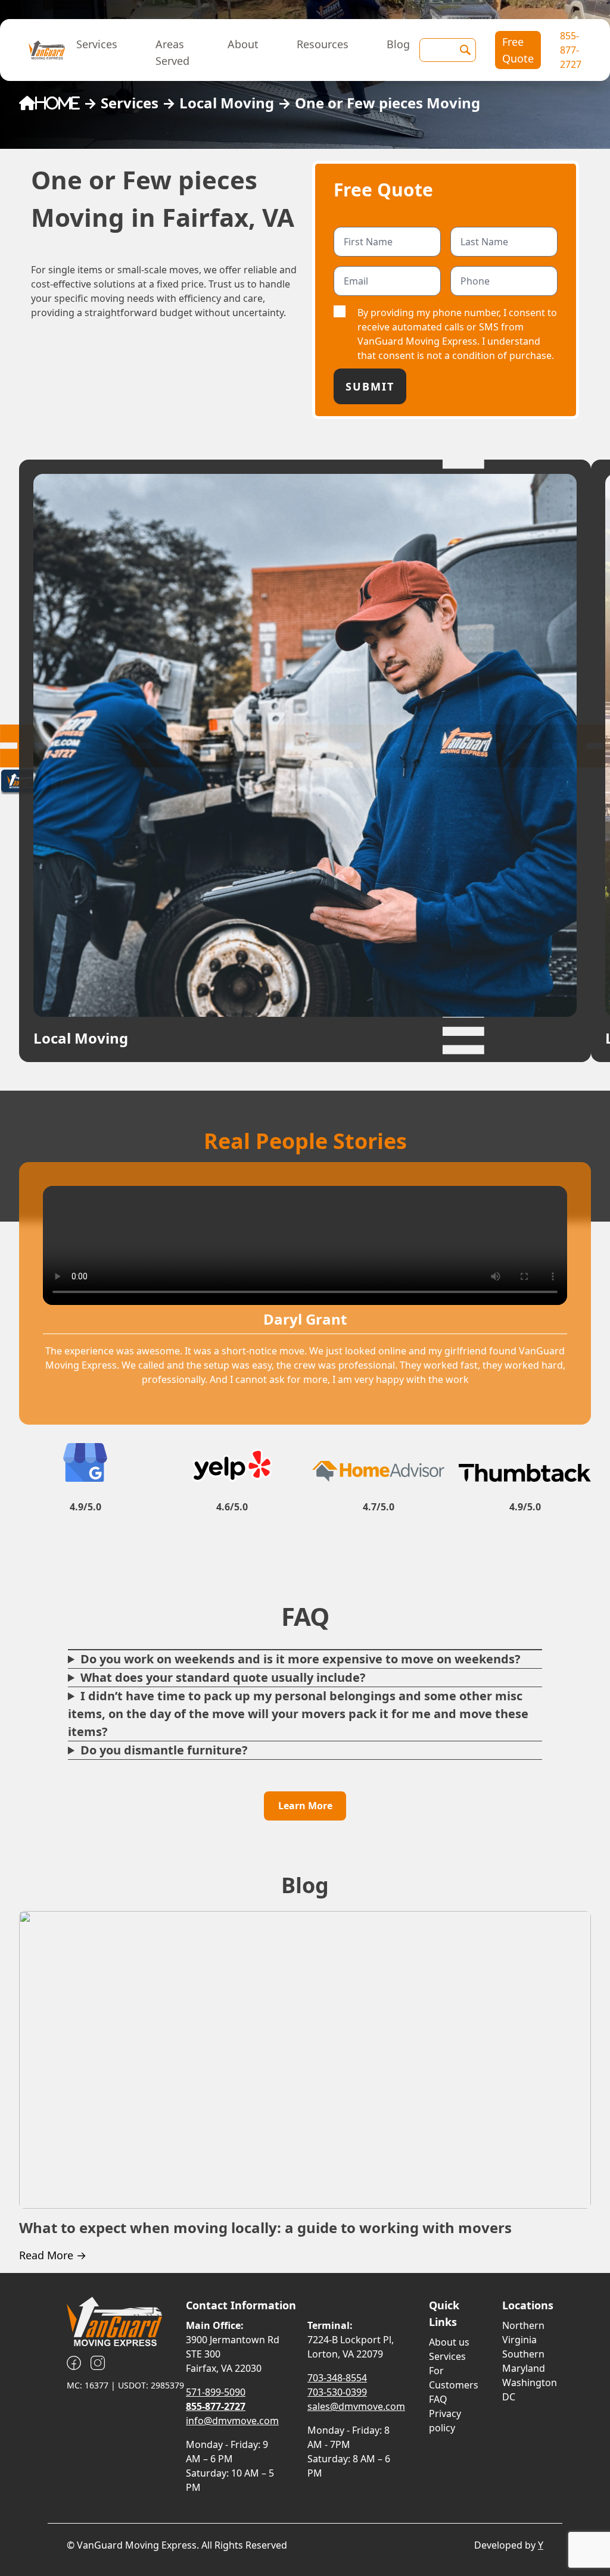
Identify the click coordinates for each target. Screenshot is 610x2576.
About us (449, 2342)
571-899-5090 (216, 2392)
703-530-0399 (337, 2392)
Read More (53, 2255)
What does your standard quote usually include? (223, 1677)
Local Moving (227, 103)
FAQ (438, 2399)
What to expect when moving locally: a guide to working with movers (265, 2227)
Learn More (305, 1806)
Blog (398, 44)
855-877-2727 (571, 50)
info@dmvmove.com (232, 2421)
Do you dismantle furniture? (164, 1750)
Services (97, 44)
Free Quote (518, 50)
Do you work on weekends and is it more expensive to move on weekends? (301, 1659)
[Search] (465, 50)
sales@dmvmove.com (356, 2406)
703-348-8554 (337, 2378)
